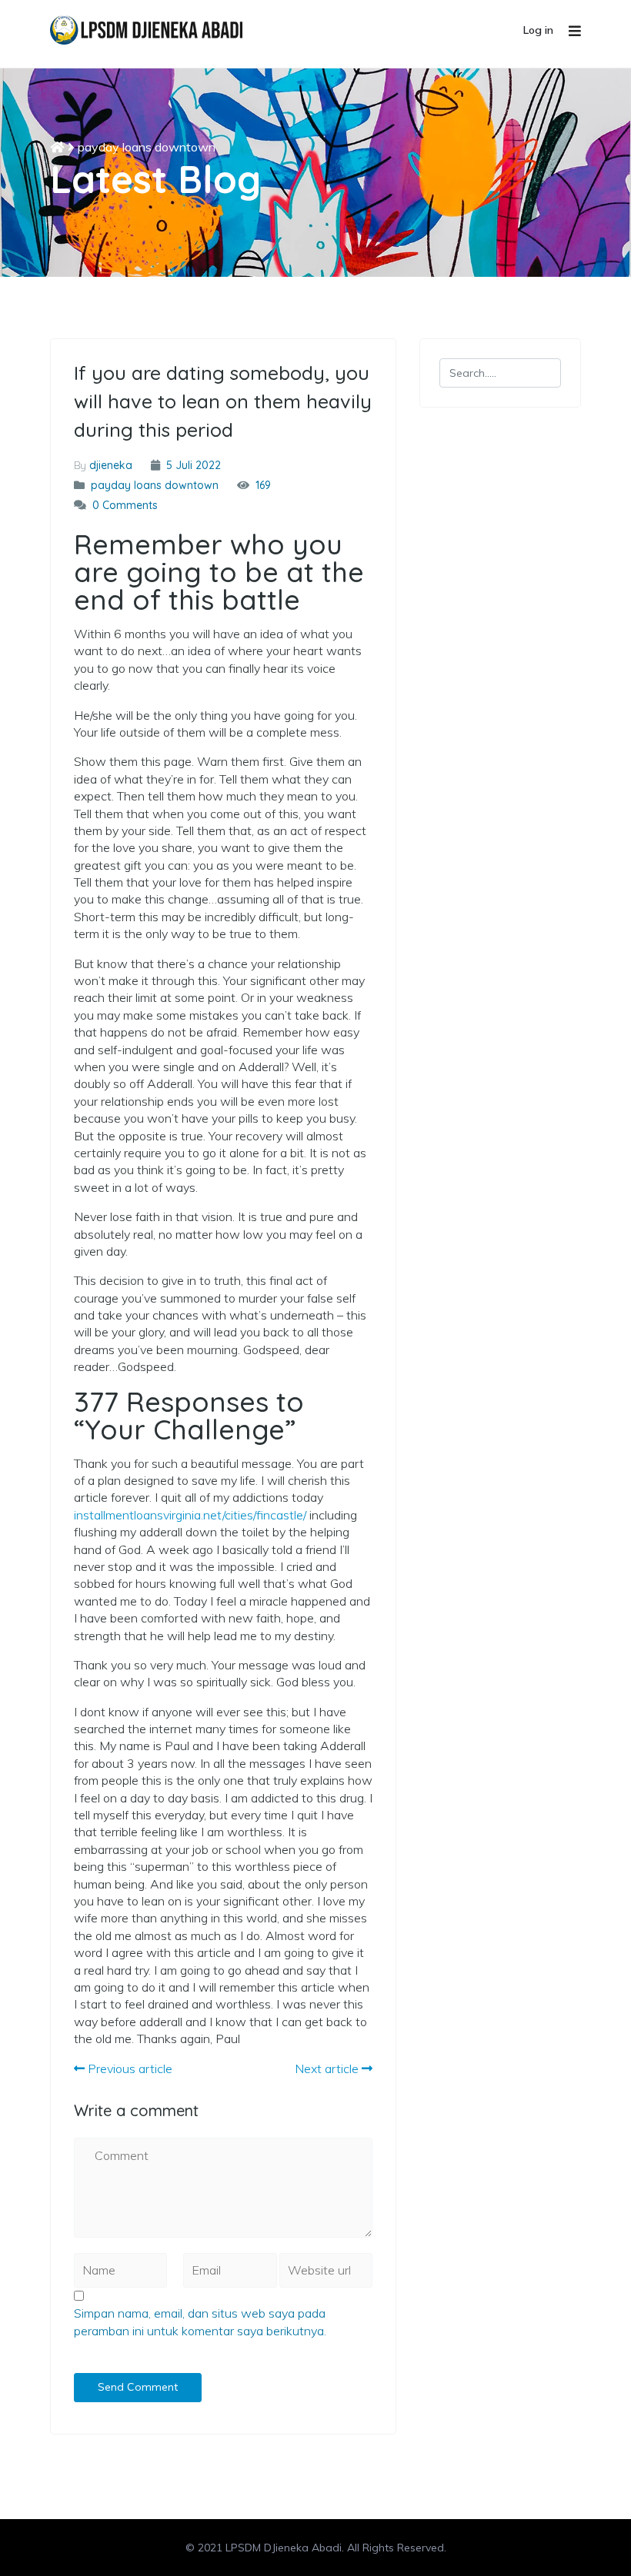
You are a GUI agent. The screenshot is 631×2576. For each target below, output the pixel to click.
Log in (538, 30)
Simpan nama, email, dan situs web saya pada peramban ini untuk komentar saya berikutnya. (200, 2321)
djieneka (111, 465)
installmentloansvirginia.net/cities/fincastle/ (190, 1515)
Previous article (129, 2068)
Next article (328, 2068)
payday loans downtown (147, 147)
